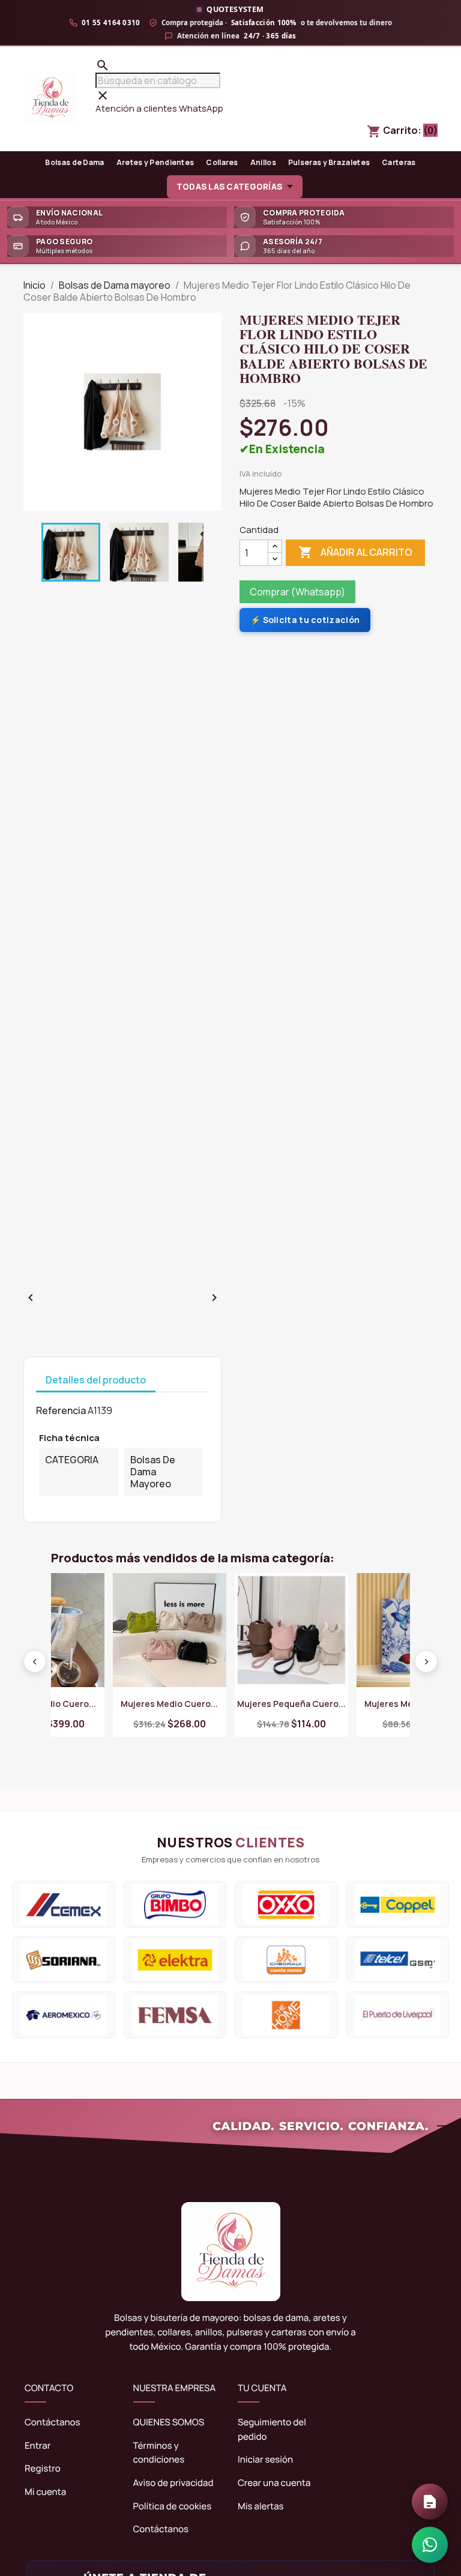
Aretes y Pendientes (155, 162)
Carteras (399, 162)
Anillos (263, 162)
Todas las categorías (229, 187)
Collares (222, 162)
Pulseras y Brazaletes (329, 162)
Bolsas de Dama (74, 162)
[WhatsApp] (430, 2545)
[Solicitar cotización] (430, 2502)
